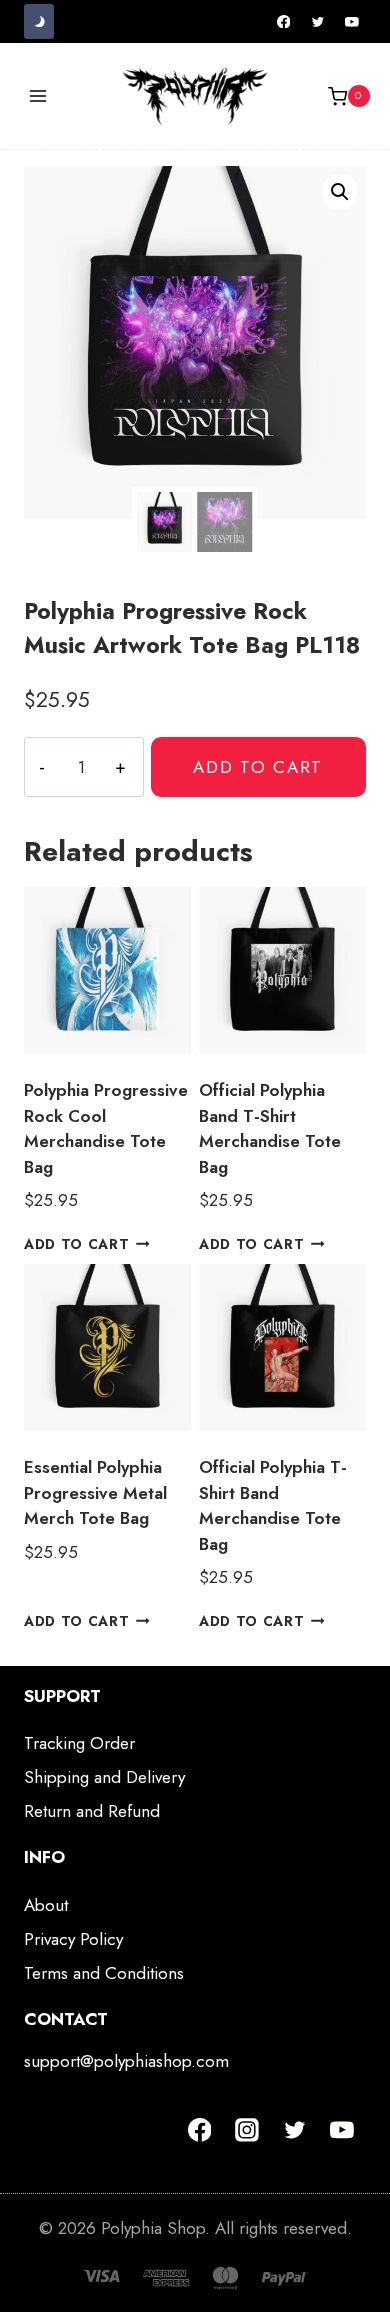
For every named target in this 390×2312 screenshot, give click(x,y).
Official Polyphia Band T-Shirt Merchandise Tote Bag (270, 1128)
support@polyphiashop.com (126, 2061)
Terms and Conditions (104, 1973)
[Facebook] (284, 22)
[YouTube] (352, 22)
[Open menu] (38, 96)
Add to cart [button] (76, 1244)
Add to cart (258, 767)
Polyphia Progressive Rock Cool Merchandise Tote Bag (106, 1128)
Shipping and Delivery (104, 1777)
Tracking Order (79, 1743)
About (46, 1905)
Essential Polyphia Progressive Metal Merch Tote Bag (95, 1492)
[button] (340, 192)
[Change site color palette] (39, 21)
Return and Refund (92, 1811)
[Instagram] (247, 2130)
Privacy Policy (73, 1939)
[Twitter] (318, 22)
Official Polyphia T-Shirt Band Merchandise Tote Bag (273, 1505)
